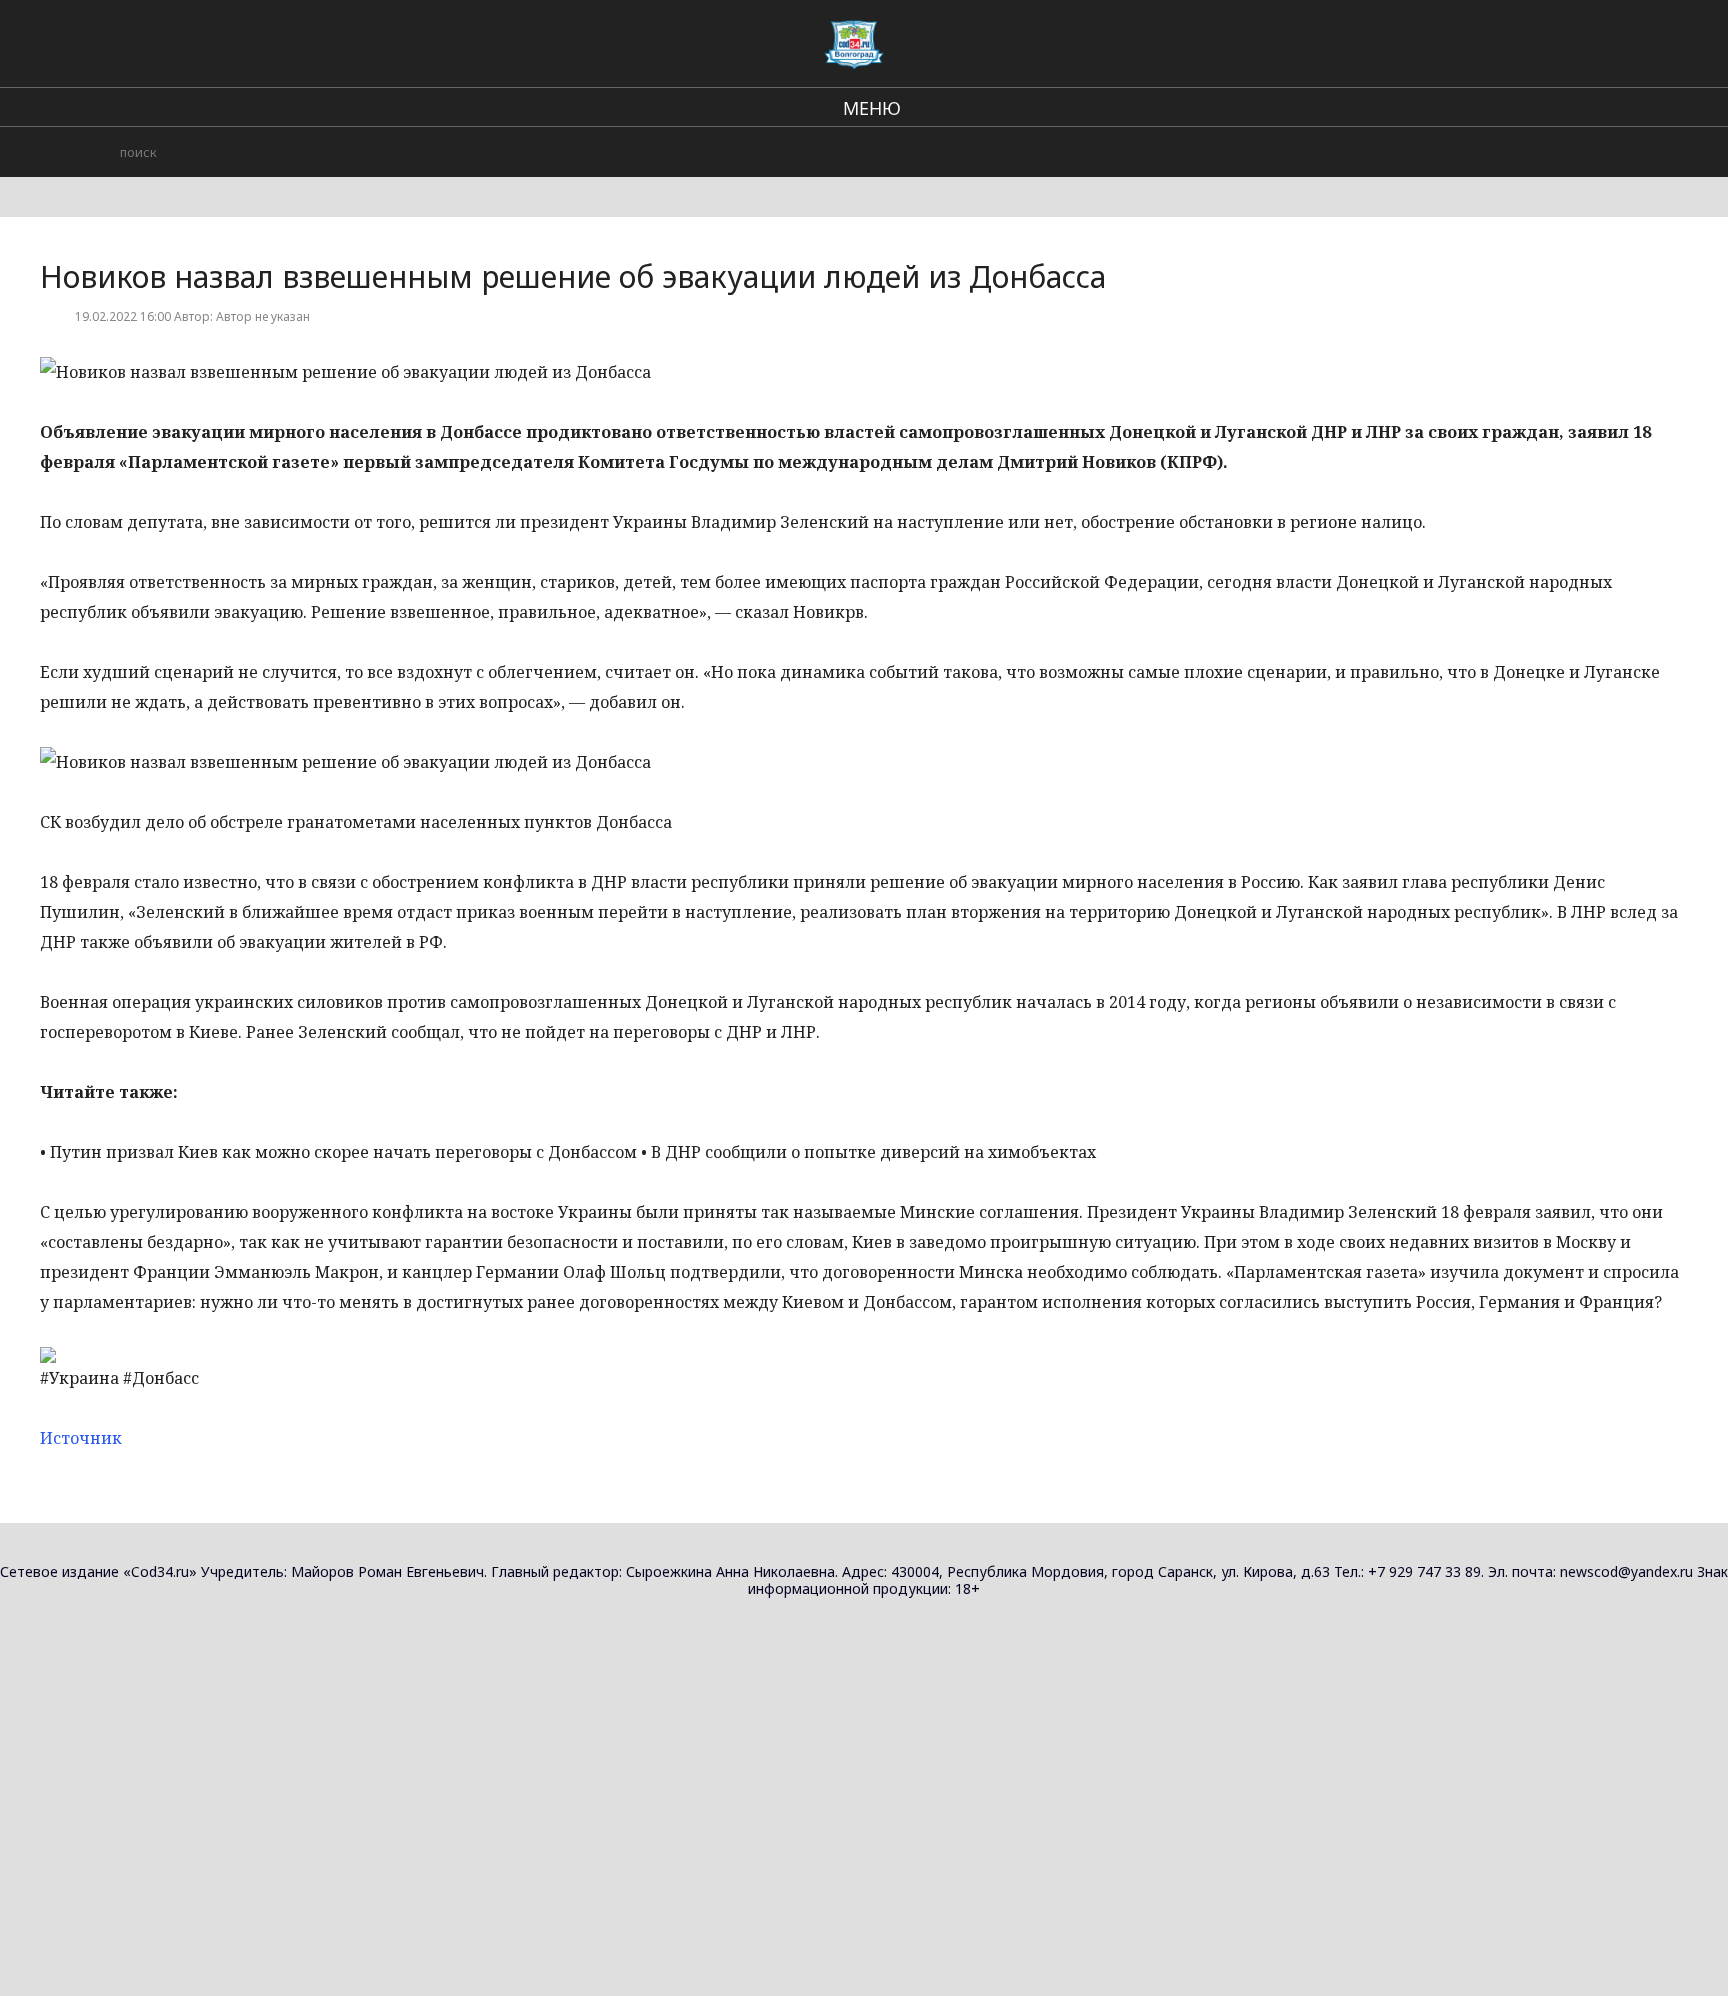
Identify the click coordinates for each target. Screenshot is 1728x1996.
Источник (81, 1438)
